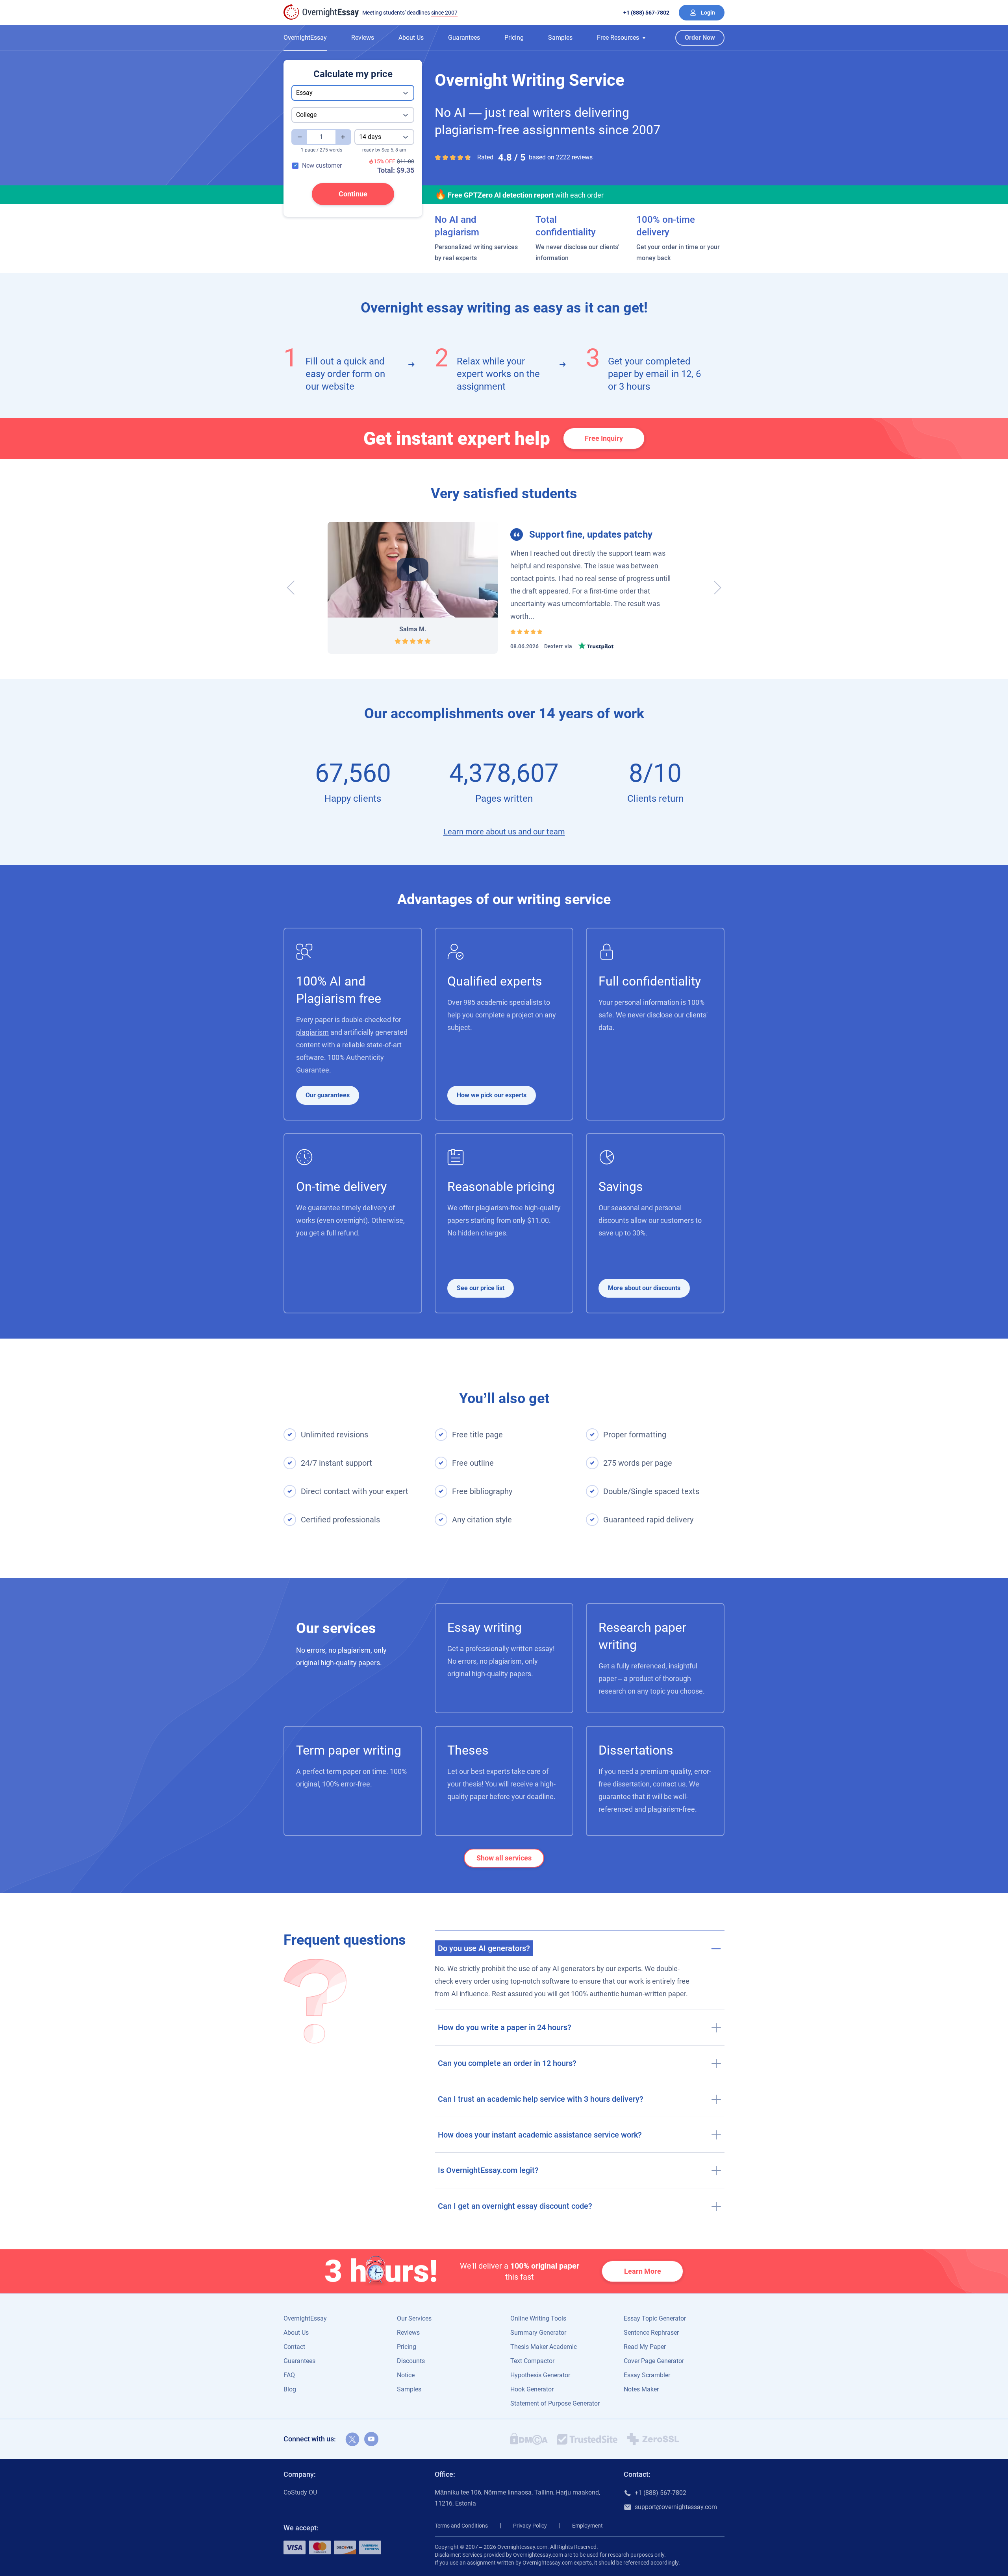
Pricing (514, 38)
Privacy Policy (530, 2526)
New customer (322, 166)
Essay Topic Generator (655, 2318)
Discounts (411, 2361)
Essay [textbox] (304, 93)
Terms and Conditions (461, 2526)
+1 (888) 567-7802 (646, 13)
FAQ (289, 2375)
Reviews (363, 38)
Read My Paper (645, 2347)
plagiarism (312, 1032)
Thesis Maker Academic (544, 2347)
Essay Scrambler (647, 2375)
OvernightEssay (305, 38)
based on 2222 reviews (561, 157)
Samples (560, 38)
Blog (290, 2389)
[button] (621, 38)
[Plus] (343, 137)
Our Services (414, 2318)
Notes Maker (641, 2389)
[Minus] (299, 137)
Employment (587, 2526)
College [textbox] (306, 115)
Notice (406, 2375)
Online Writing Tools (538, 2318)
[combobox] (353, 93)
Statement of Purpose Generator (555, 2403)
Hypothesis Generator (540, 2375)
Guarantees (464, 38)
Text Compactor (532, 2361)
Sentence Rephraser (651, 2333)
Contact (294, 2347)
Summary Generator (538, 2333)
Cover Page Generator (654, 2361)
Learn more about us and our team (504, 832)
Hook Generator (532, 2389)
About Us (411, 38)
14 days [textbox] (370, 137)
